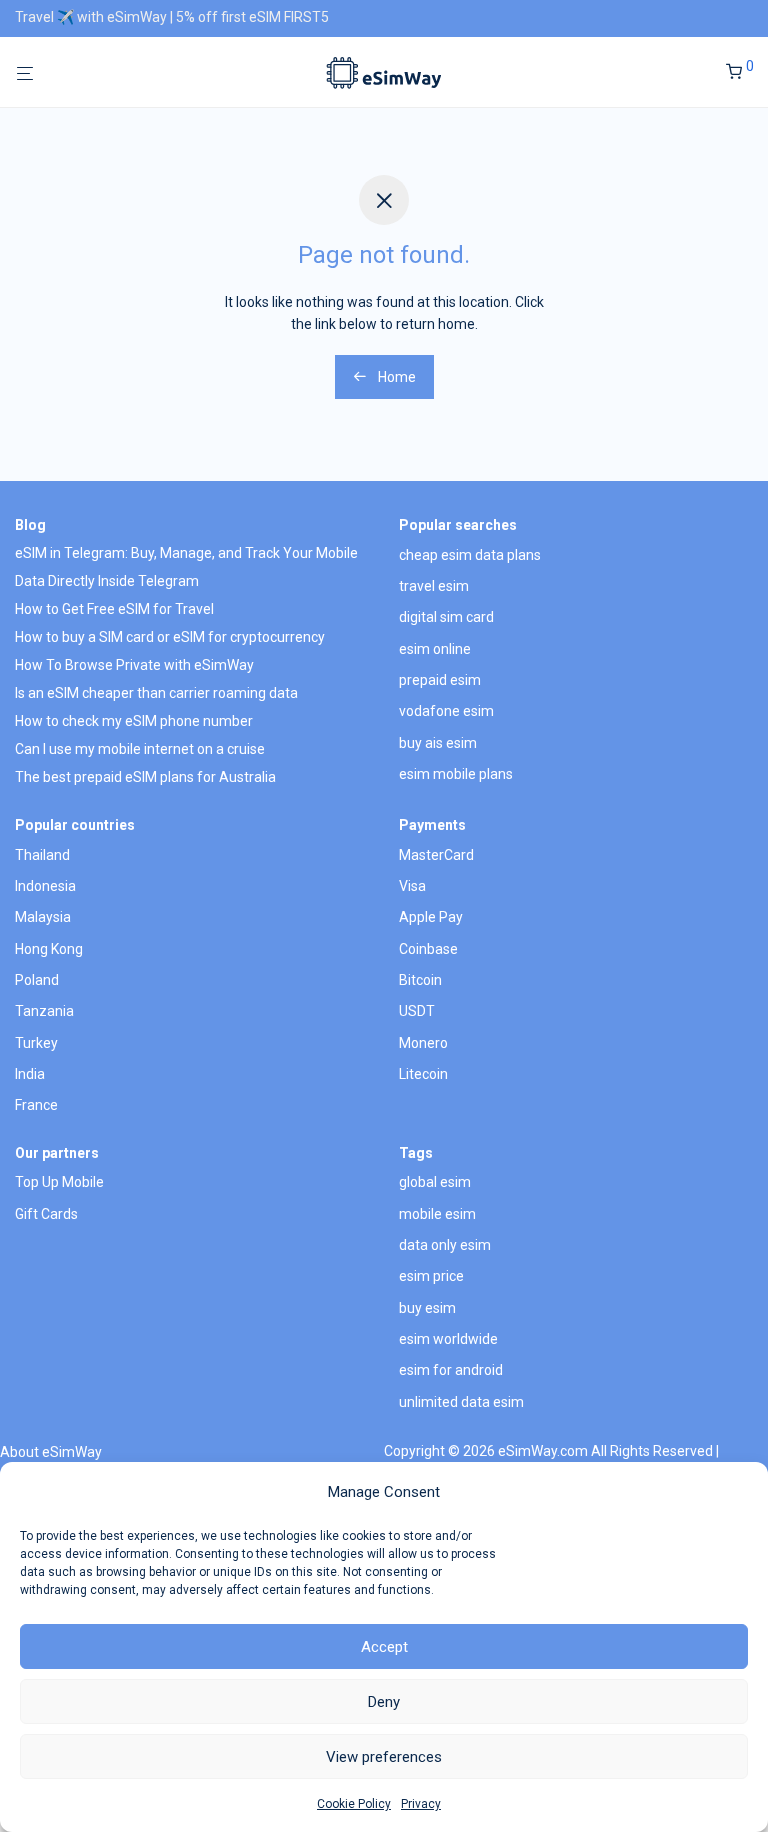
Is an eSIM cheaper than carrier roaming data (156, 693)
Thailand (42, 855)
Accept (384, 1647)
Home (395, 377)
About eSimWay (51, 1452)
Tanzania (44, 1011)
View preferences (384, 1757)
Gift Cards (46, 1214)
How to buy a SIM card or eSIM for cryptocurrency (170, 637)
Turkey (36, 1043)
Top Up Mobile (59, 1182)
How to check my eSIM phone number (134, 721)
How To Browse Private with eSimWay (134, 665)
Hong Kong (49, 949)
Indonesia (45, 886)
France (36, 1105)
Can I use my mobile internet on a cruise (140, 749)
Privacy (421, 1804)
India (30, 1074)
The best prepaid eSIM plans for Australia (145, 777)
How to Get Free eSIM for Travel (114, 609)
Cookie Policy (354, 1804)
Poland (37, 980)
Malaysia (43, 917)
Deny (384, 1702)
